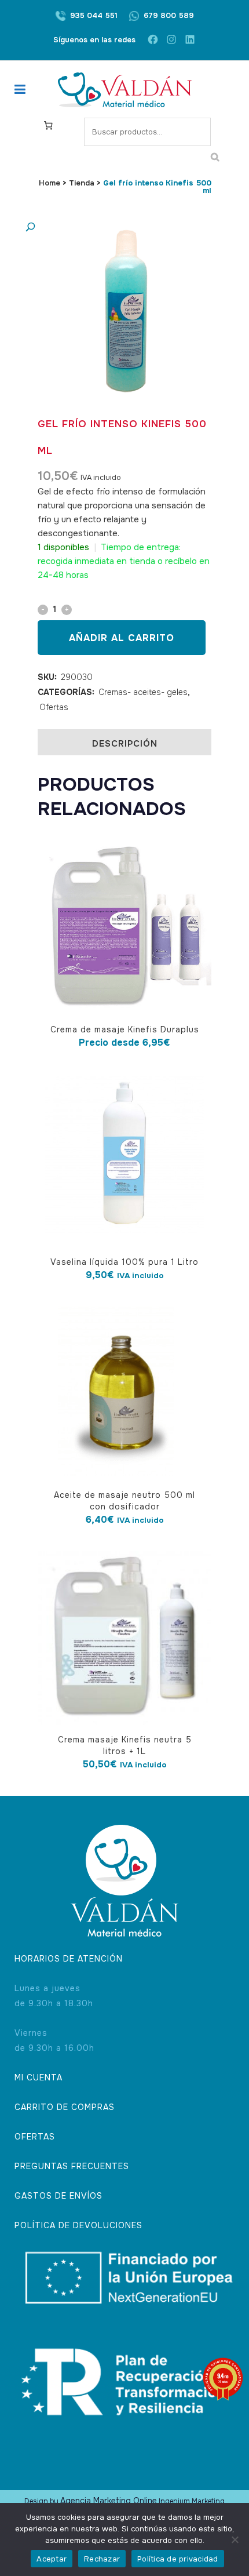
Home (50, 183)
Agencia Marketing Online (109, 2501)
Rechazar (102, 2559)
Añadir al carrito (122, 638)
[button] (113, 228)
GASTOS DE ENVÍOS (58, 2196)
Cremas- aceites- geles (143, 692)
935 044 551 (94, 15)
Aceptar (52, 2559)
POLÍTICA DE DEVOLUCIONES (78, 2225)
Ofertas (54, 707)
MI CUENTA (39, 2077)
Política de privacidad (178, 2559)
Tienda (82, 183)
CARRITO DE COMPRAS (65, 2107)
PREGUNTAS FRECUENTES (72, 2166)
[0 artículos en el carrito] (48, 125)
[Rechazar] (235, 2539)
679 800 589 (169, 15)
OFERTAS (35, 2137)
